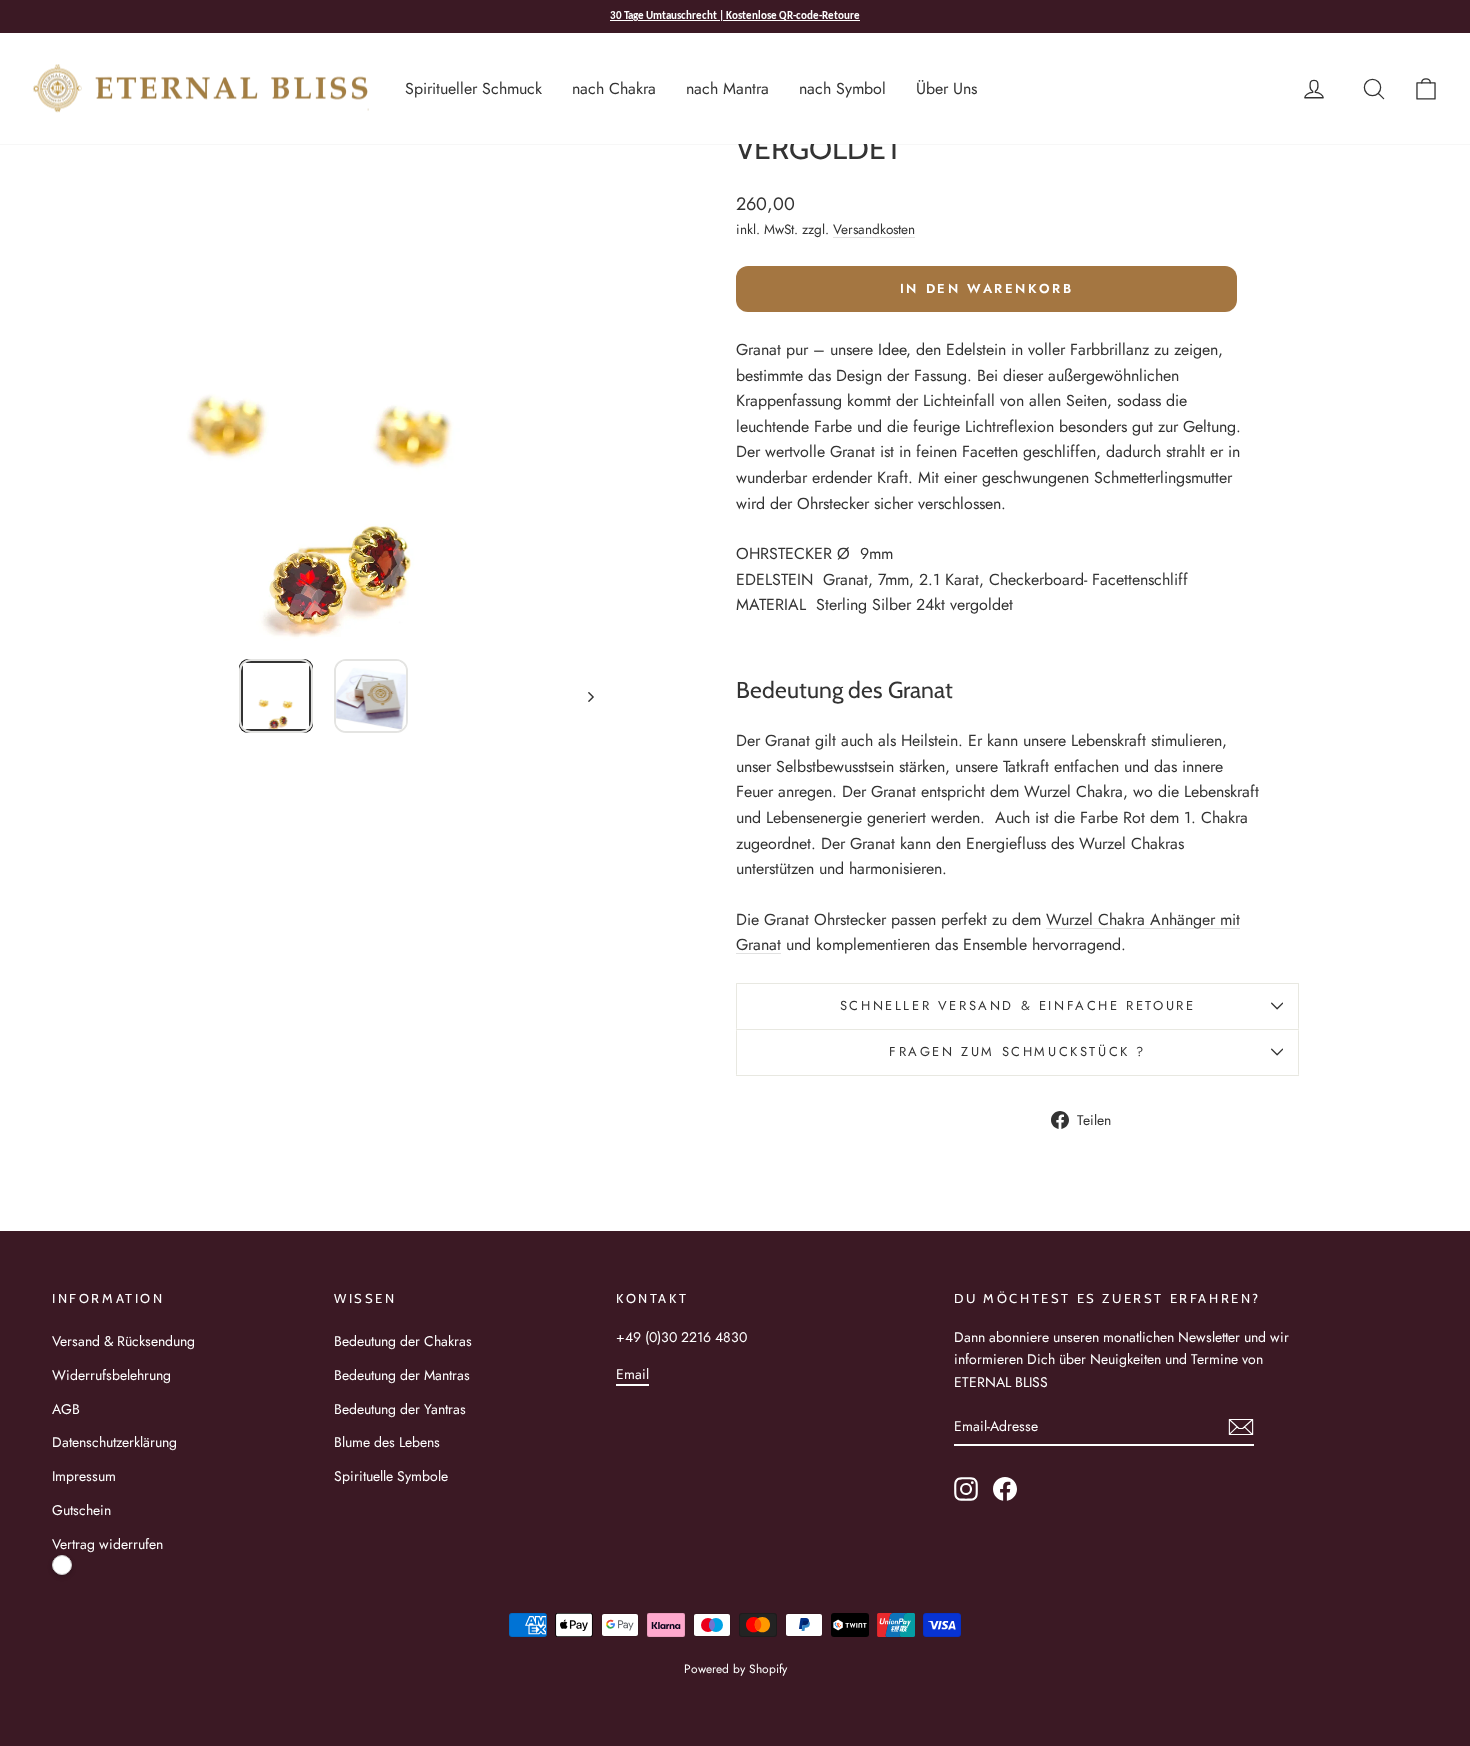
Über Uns (946, 88)
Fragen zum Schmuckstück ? (1017, 1051)
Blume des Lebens (387, 1442)
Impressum (84, 1476)
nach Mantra (727, 88)
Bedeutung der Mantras (402, 1375)
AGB (66, 1409)
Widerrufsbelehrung (111, 1375)
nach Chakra (614, 88)
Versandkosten (874, 229)
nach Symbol (842, 88)
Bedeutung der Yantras (400, 1409)
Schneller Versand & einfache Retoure (1018, 1005)
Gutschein (81, 1510)
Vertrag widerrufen (107, 1544)
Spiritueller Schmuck (473, 88)
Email (632, 1374)
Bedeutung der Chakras (403, 1341)
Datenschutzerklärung (114, 1442)
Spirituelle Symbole (391, 1476)
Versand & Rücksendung (123, 1341)
